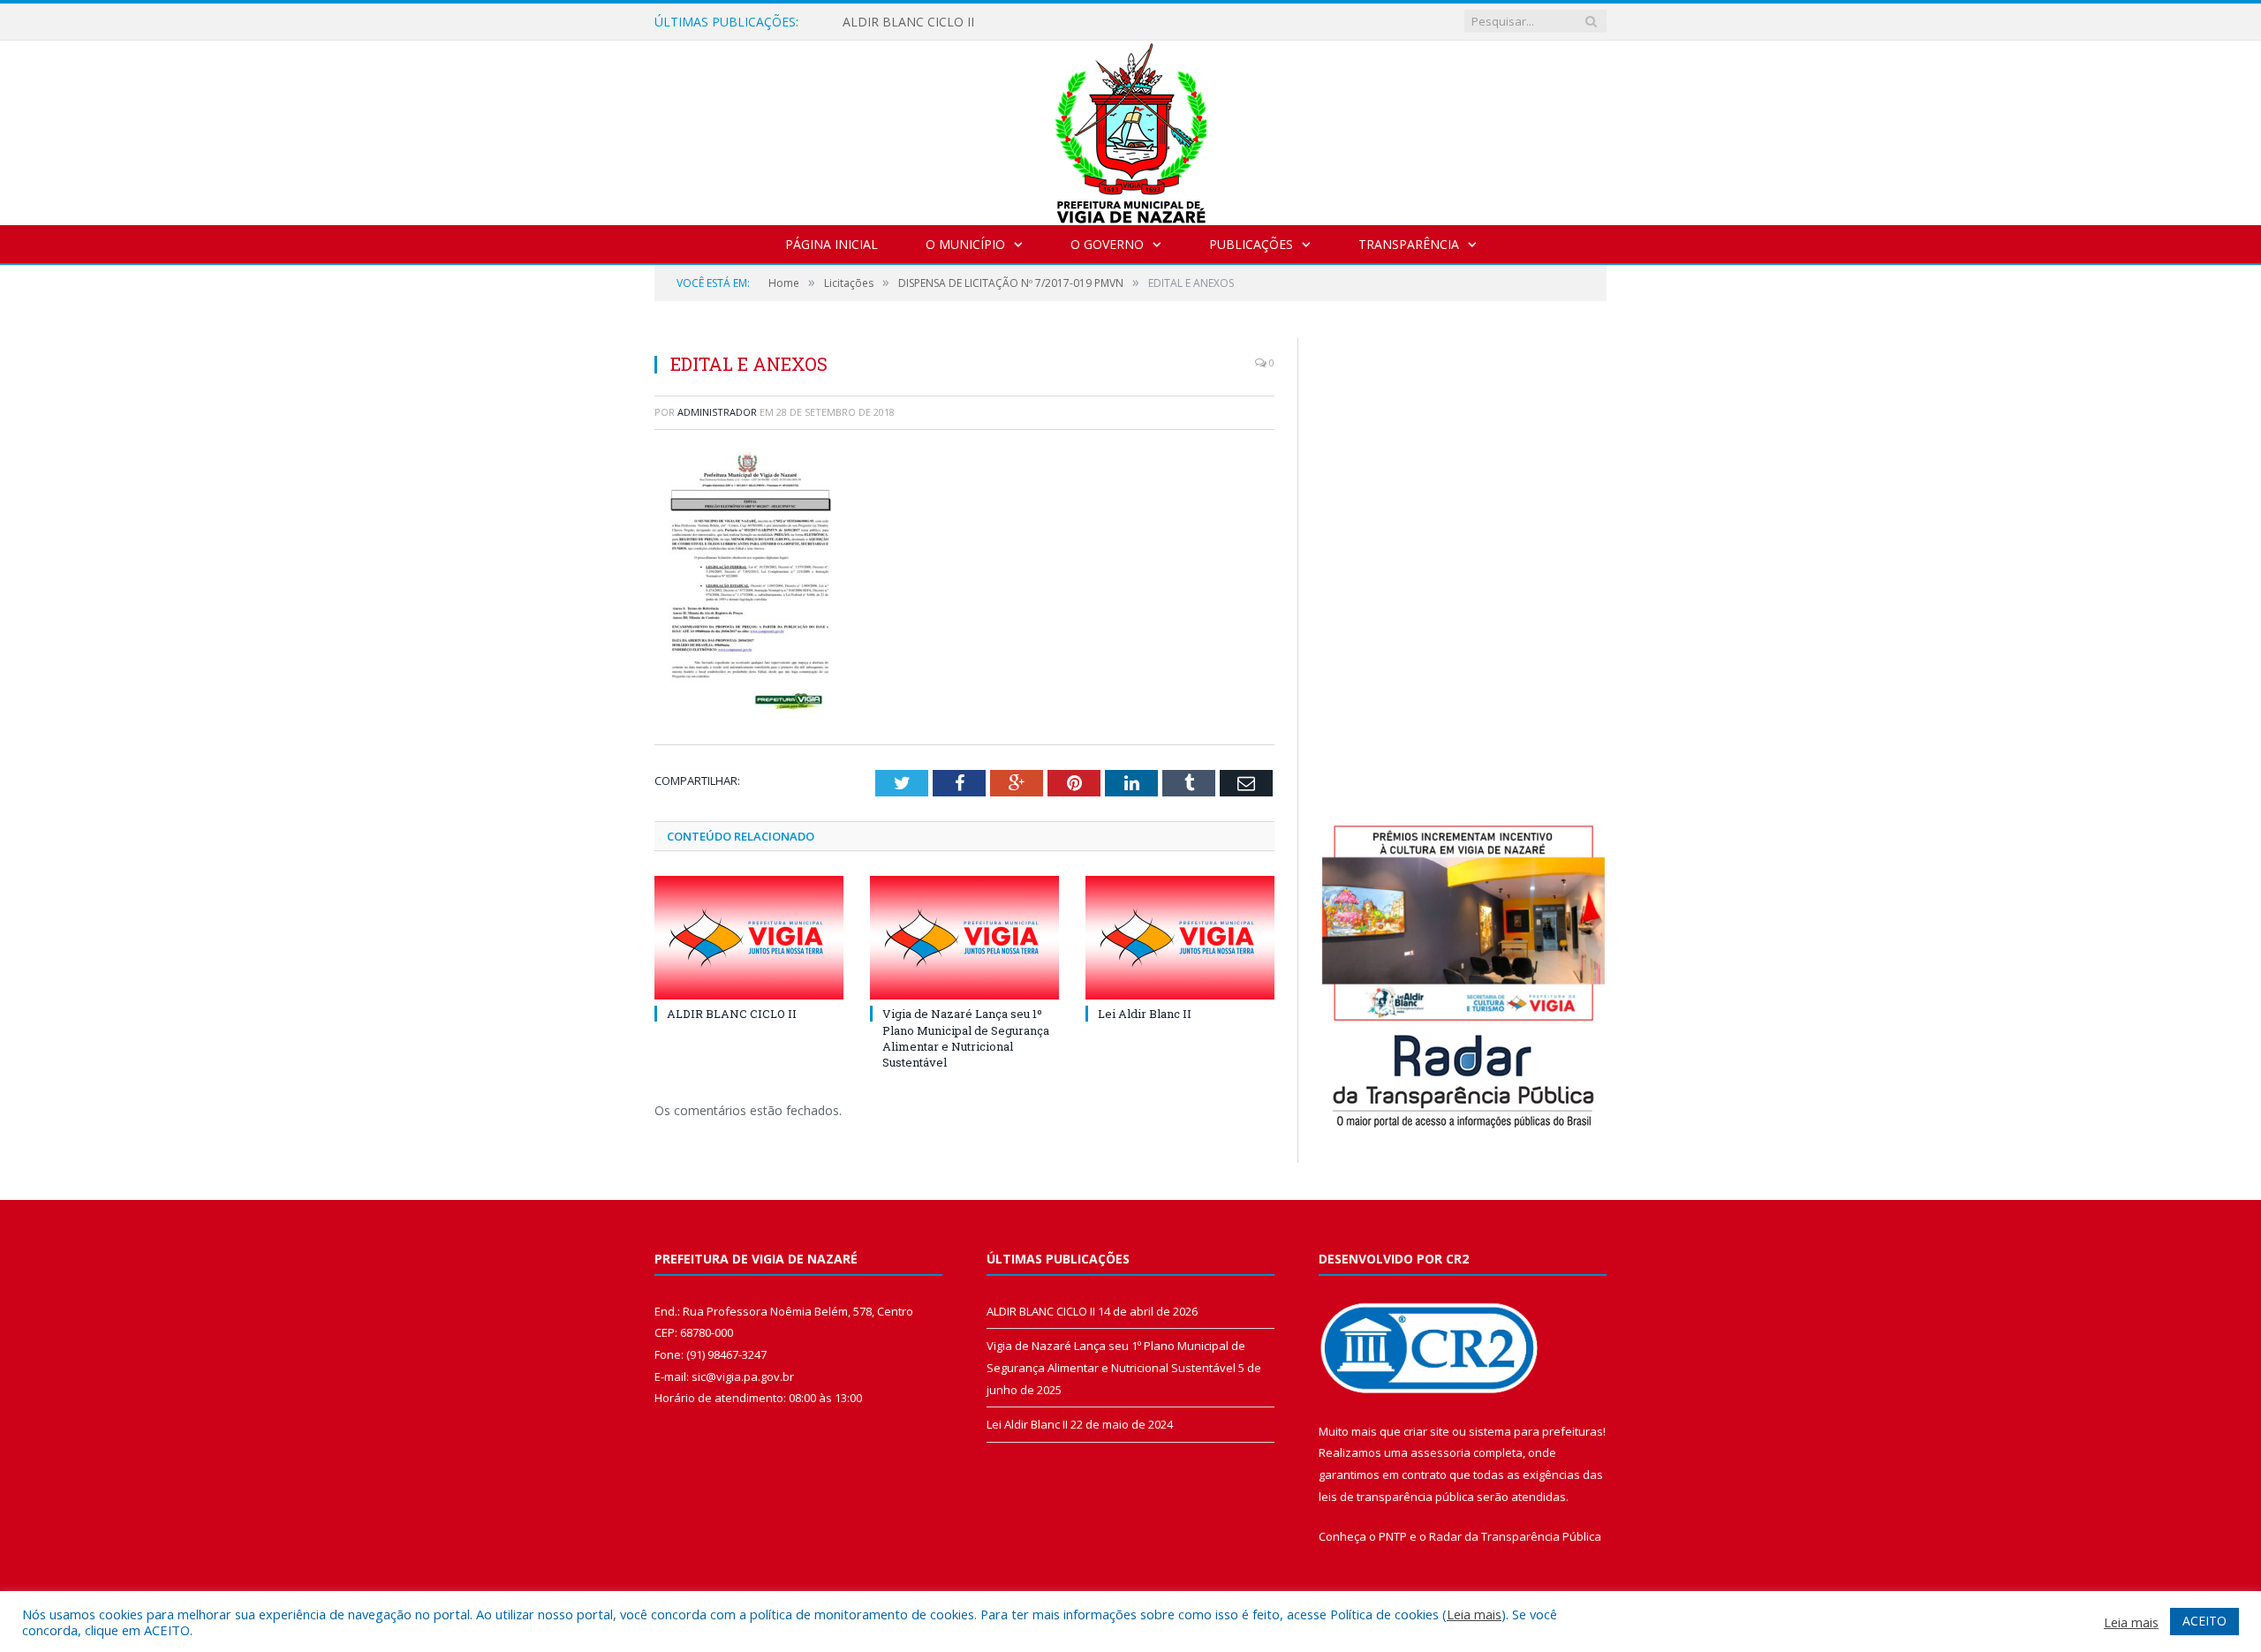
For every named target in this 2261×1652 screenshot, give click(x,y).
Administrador (717, 412)
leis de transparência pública (1396, 1497)
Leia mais (1474, 1614)
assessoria (1441, 1452)
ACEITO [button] (2204, 1621)
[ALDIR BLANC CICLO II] (749, 938)
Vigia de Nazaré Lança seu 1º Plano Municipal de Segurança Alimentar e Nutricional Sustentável (966, 1038)
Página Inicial (832, 244)
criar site (1426, 1431)
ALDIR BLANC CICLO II (908, 22)
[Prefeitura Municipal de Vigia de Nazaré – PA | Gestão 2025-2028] (1131, 128)
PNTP (1393, 1536)
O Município (965, 244)
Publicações (1251, 244)
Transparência (1409, 244)
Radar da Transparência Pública (1515, 1536)
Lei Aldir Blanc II (1145, 1014)
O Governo (1107, 244)
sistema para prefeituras (1536, 1431)
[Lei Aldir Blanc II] (1180, 938)
